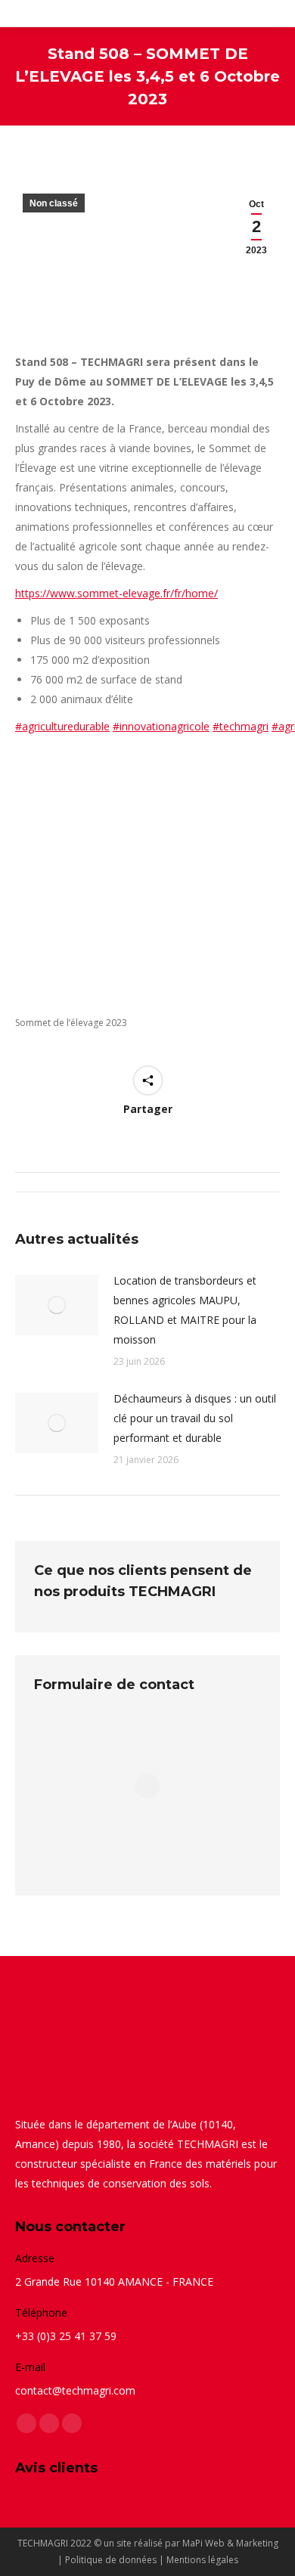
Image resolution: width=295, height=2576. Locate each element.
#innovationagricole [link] (161, 726)
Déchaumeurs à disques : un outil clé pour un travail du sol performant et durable (195, 1418)
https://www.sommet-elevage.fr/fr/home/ (116, 593)
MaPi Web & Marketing (230, 2543)
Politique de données (111, 2560)
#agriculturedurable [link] (62, 726)
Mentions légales (202, 2560)
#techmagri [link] (241, 726)
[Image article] (57, 1305)
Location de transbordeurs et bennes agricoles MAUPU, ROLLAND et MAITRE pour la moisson (185, 1310)
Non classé (54, 203)
